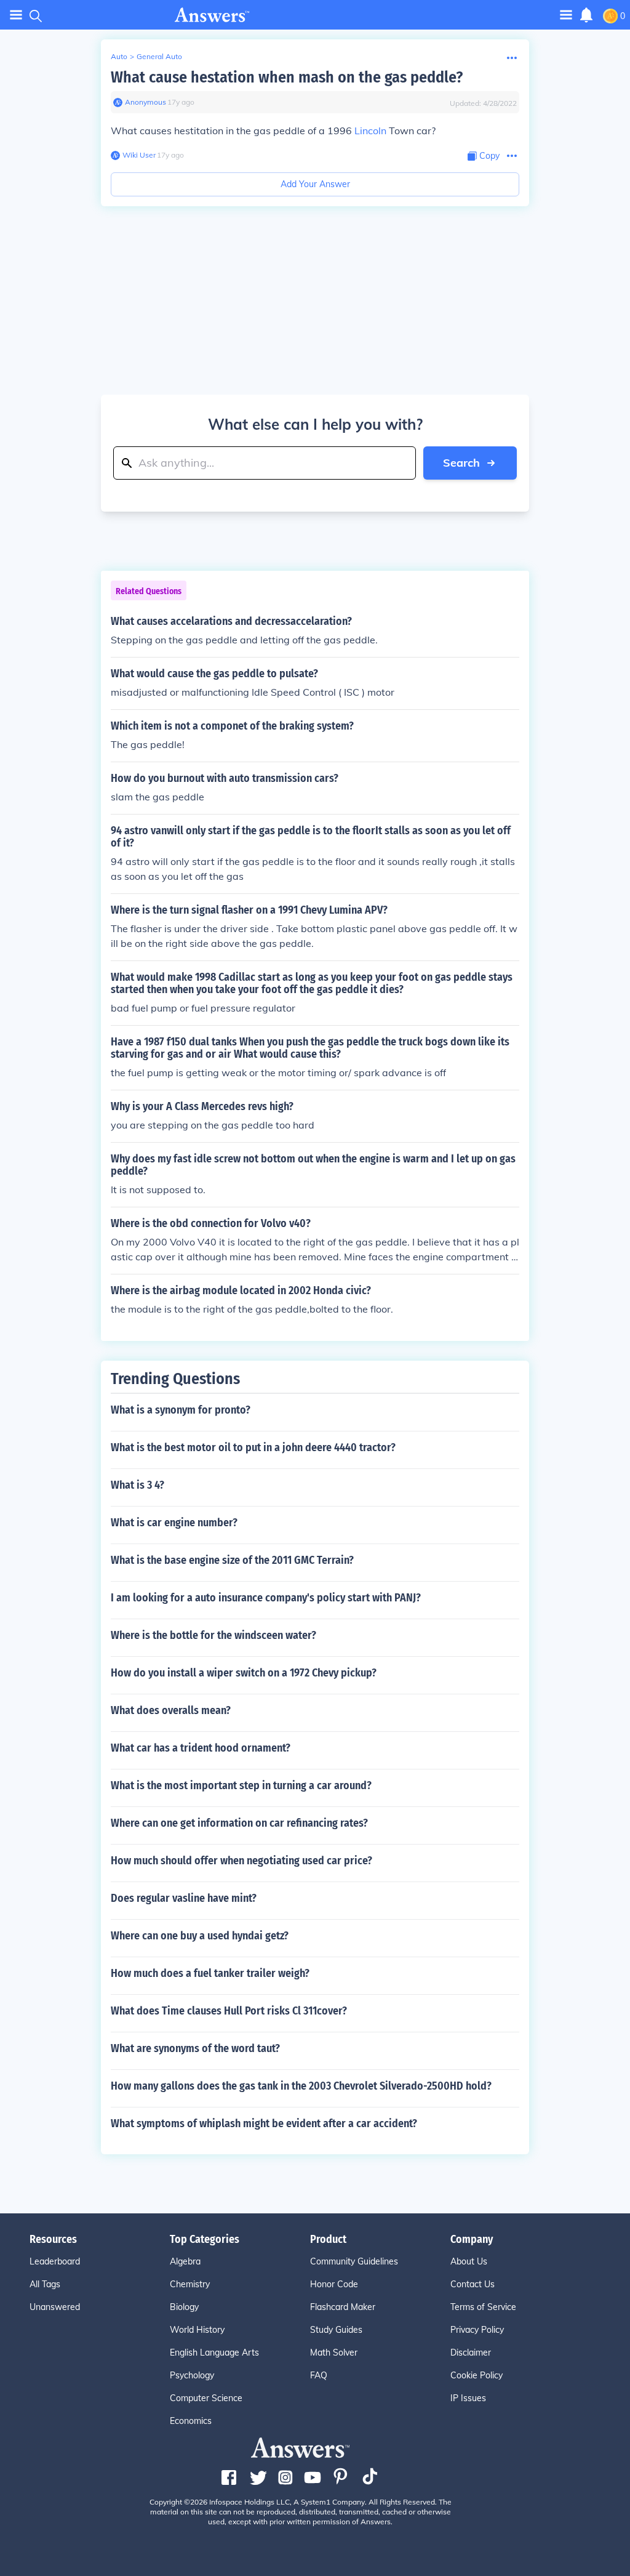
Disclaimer (471, 2353)
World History (197, 2330)
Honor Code (334, 2284)
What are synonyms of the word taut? (195, 2048)
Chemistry (190, 2284)
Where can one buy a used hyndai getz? (200, 1936)
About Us (469, 2261)
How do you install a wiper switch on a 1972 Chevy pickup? (244, 1673)
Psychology (192, 2375)
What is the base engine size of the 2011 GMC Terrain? (232, 1560)
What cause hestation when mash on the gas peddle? (287, 77)
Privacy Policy (477, 2330)
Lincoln (370, 131)
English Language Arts (214, 2353)
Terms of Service (483, 2307)
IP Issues (468, 2398)
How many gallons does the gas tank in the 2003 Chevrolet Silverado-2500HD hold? (301, 2086)
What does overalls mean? (171, 1710)
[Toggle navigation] (16, 15)
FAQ (319, 2375)
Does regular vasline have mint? (184, 1898)
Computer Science (206, 2398)
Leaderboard (55, 2261)
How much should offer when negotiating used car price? (241, 1861)
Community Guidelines (354, 2261)
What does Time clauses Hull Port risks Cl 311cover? (229, 2011)
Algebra (185, 2261)
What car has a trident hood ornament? (201, 1748)
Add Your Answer (315, 184)
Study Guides (336, 2330)
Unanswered (55, 2307)
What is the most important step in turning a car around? (241, 1785)
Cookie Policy (476, 2375)
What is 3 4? (138, 1485)
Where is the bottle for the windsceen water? (213, 1635)
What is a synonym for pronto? (181, 1410)
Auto (119, 56)
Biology (184, 2307)
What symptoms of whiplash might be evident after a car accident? (264, 2123)
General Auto (159, 56)
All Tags (45, 2284)
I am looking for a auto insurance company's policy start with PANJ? (266, 1598)
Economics (191, 2421)
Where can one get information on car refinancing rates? (239, 1823)
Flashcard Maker (343, 2307)
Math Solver (334, 2353)
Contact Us (472, 2284)
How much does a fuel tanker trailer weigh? (210, 1973)
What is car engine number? (174, 1523)
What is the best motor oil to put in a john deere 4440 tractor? (253, 1447)
